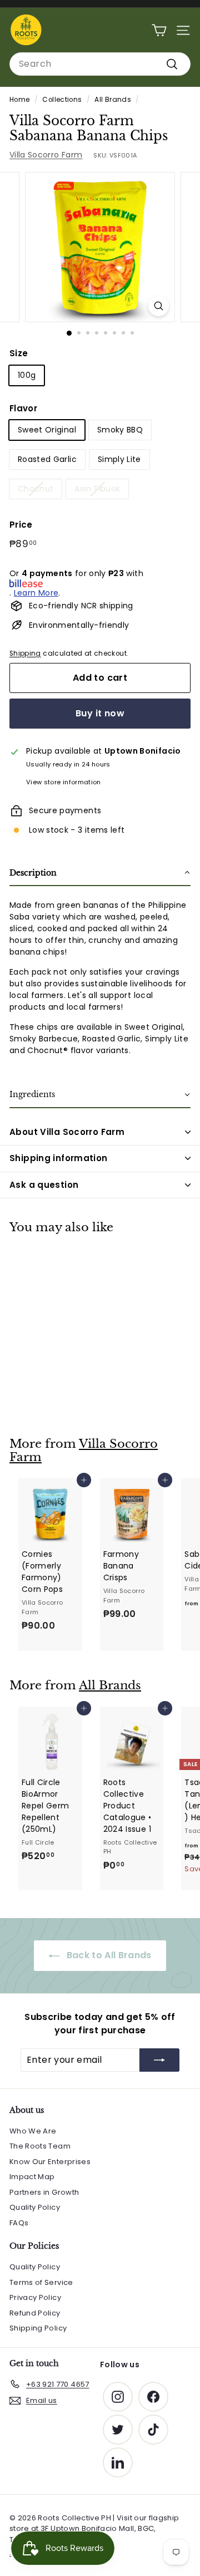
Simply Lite (119, 459)
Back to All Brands (108, 1955)
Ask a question (44, 1185)
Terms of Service (41, 2282)
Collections (62, 100)
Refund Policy (35, 2313)
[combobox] (100, 64)
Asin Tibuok (97, 489)
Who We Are (33, 2131)
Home (19, 100)
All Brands (113, 100)
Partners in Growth (44, 2192)
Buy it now (100, 713)
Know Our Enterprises (50, 2162)
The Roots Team (40, 2146)
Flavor (23, 408)
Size (19, 353)
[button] (100, 874)
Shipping (25, 653)
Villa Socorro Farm (46, 155)
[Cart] (159, 30)
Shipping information (59, 1158)
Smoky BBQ (120, 430)
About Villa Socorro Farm (67, 1132)
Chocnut (36, 489)
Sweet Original (47, 430)
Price (21, 525)
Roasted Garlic (47, 459)
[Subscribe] (159, 2060)
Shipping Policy (38, 2328)
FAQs (19, 2223)
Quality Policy (35, 2207)
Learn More (36, 593)
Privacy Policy (35, 2297)
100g (27, 375)
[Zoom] (159, 306)
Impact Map (32, 2177)
